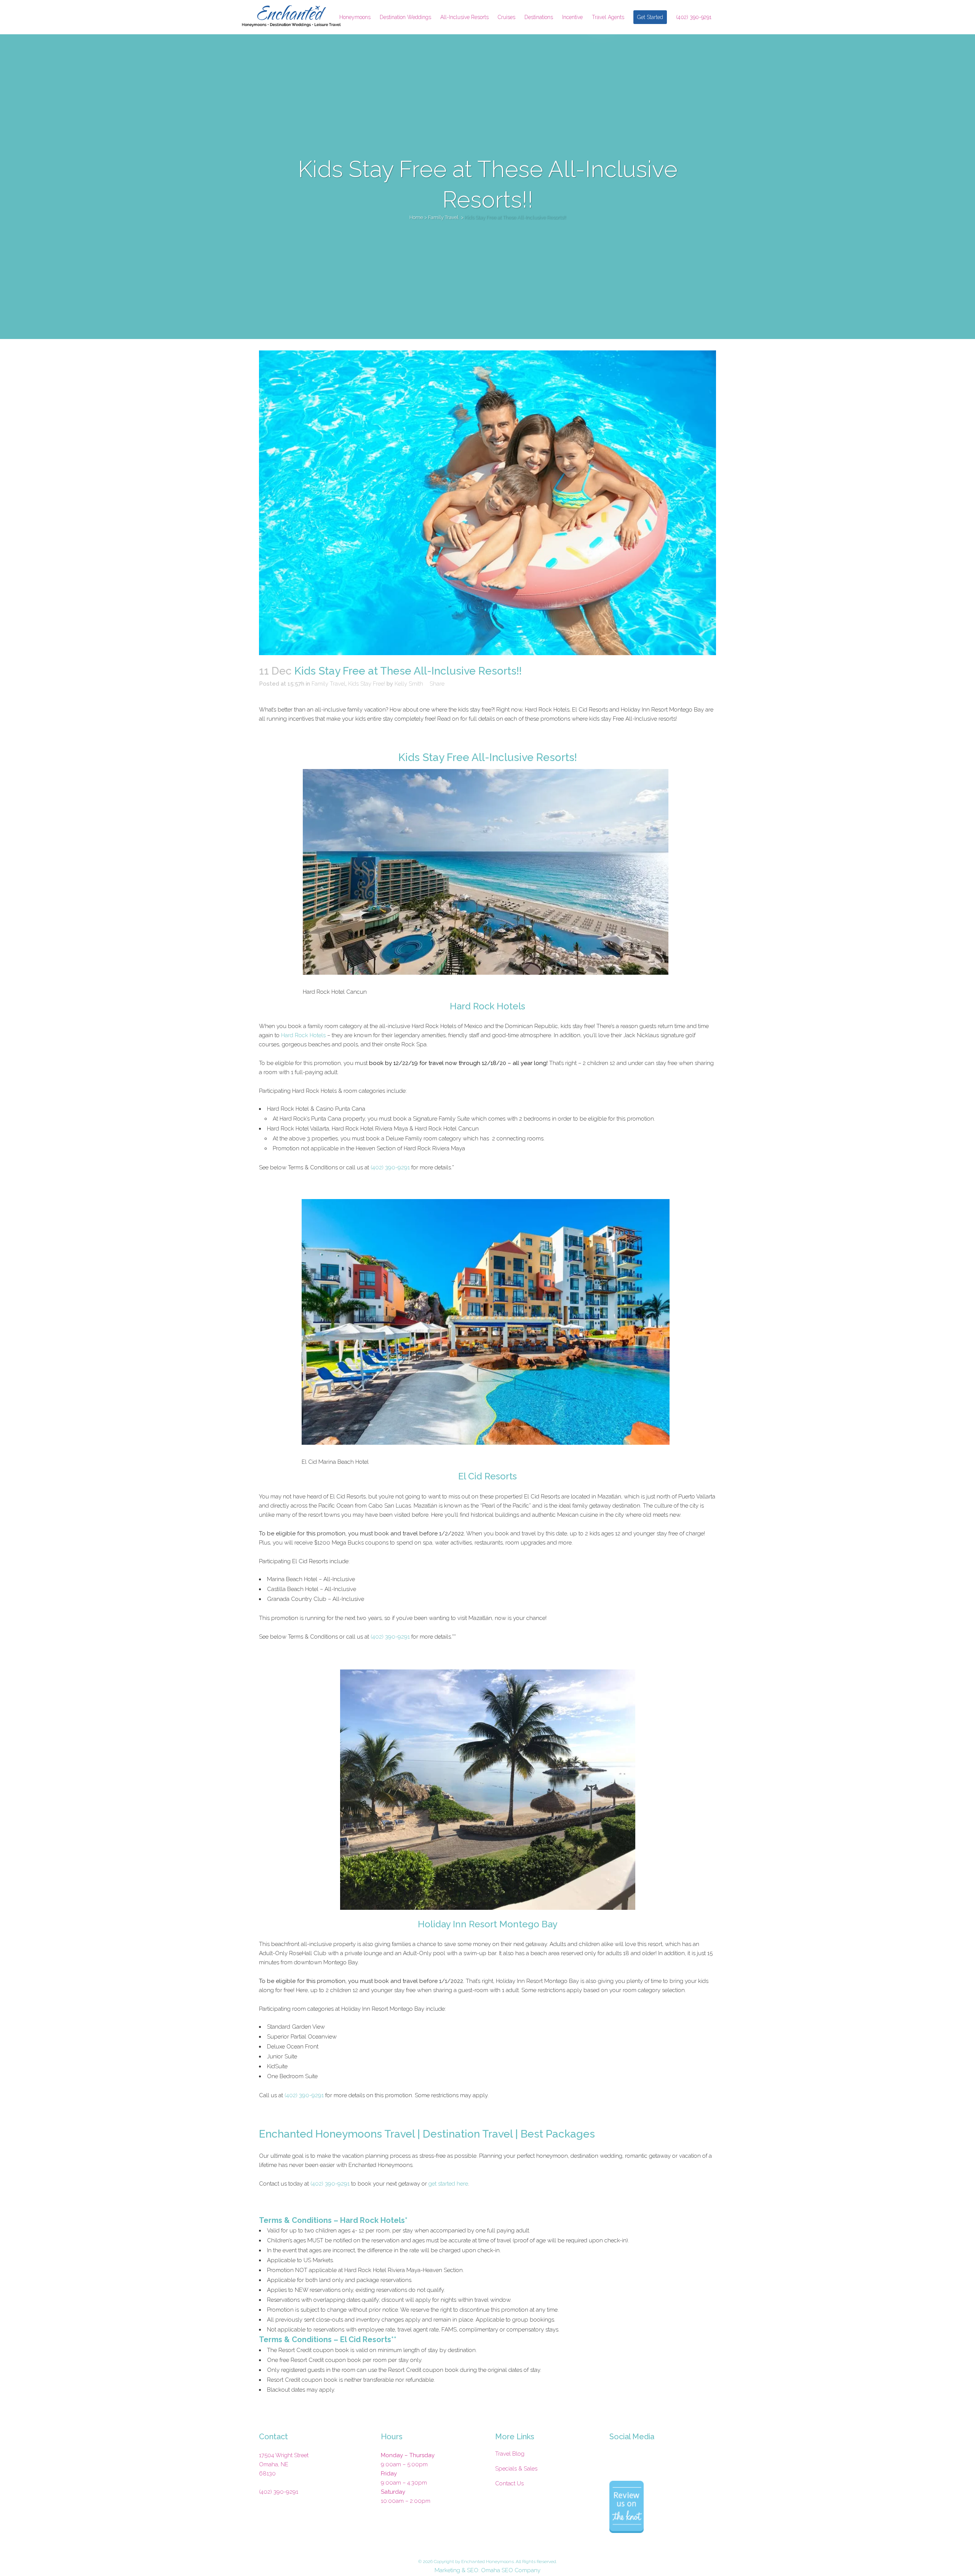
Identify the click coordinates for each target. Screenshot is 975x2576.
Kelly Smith (409, 684)
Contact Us (509, 2483)
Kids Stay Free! (367, 684)
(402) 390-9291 (390, 1167)
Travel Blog (510, 2454)
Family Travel (443, 217)
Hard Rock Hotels (303, 1035)
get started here (448, 2184)
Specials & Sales (516, 2469)
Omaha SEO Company (511, 2570)
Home (416, 217)
